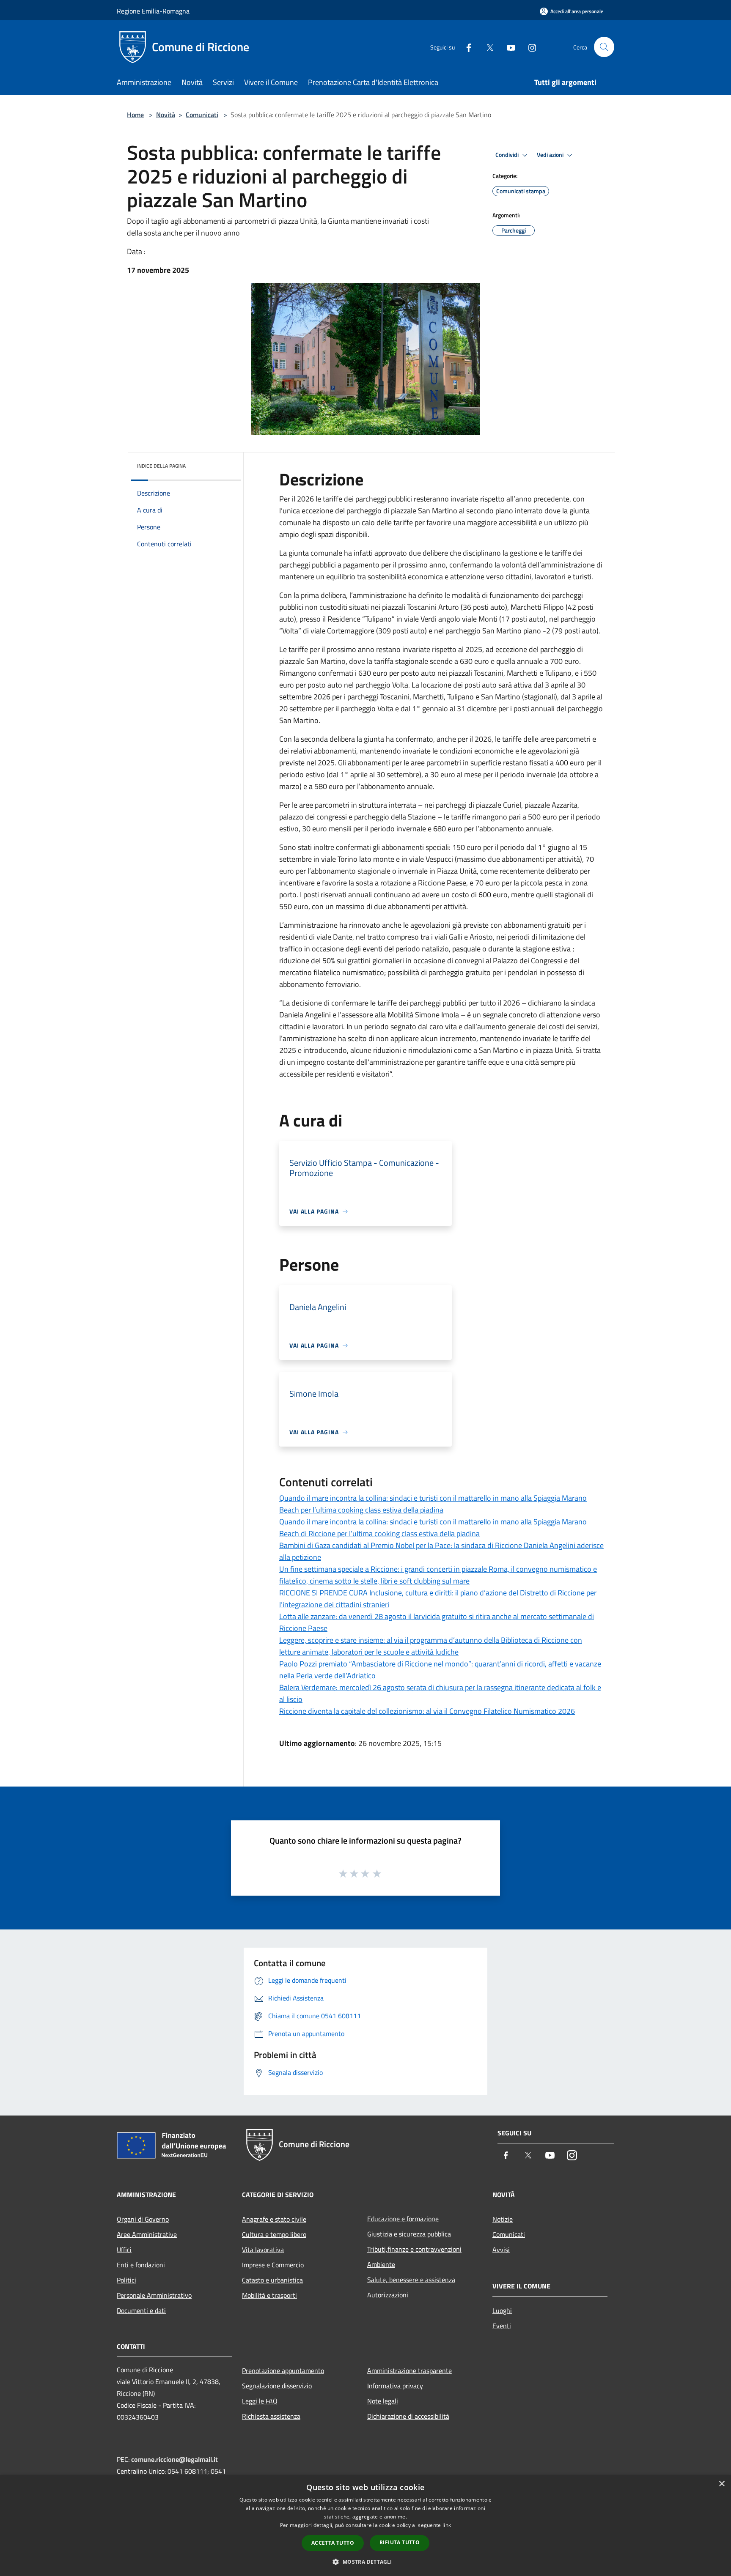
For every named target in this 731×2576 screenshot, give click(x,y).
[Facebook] (465, 47)
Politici (126, 2280)
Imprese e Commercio (273, 2265)
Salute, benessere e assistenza (411, 2280)
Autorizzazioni (388, 2295)
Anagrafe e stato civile (274, 2219)
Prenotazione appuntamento (283, 2370)
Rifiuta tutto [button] (400, 2542)
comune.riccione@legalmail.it (175, 2459)
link (447, 2525)
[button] (365, 2562)
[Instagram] (529, 47)
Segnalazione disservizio (277, 2386)
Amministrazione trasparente (409, 2370)
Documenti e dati (141, 2310)
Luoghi (502, 2310)
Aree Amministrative (147, 2234)
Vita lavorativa (263, 2250)
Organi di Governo (143, 2219)
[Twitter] (486, 47)
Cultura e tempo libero (274, 2234)
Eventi (502, 2326)
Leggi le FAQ (260, 2401)
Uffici (124, 2250)
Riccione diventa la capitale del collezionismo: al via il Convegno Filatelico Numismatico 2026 (427, 1711)
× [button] (721, 2484)
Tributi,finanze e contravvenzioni (414, 2249)
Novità (166, 115)
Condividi (508, 155)
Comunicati (202, 115)
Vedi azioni (551, 155)
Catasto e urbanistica (272, 2280)
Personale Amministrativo (154, 2295)
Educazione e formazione (403, 2219)
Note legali (383, 2401)
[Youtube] (508, 47)
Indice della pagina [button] (161, 466)
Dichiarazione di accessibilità (408, 2416)
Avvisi (501, 2250)
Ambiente (381, 2264)
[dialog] (365, 2525)
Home (135, 115)
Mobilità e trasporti (269, 2295)
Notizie (503, 2219)
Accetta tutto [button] (333, 2543)
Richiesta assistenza (271, 2416)
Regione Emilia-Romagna (153, 11)
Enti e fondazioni (141, 2265)
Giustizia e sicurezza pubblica (409, 2234)
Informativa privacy (395, 2386)
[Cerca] (604, 47)
